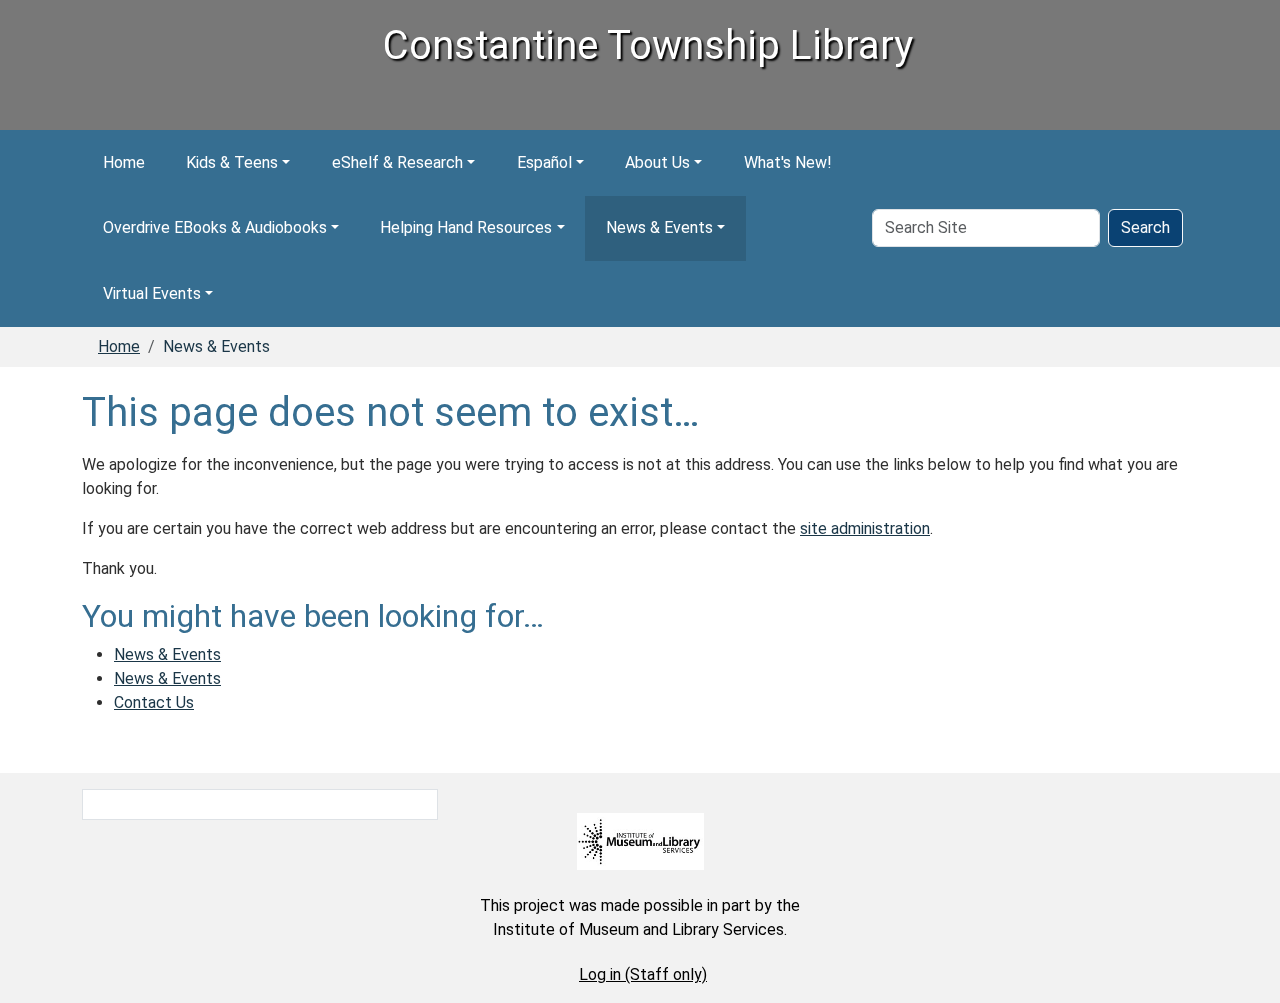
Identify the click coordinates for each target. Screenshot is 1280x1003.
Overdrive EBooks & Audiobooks (215, 227)
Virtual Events (152, 293)
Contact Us (154, 702)
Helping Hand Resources (466, 227)
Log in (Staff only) (643, 974)
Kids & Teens (232, 162)
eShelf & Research (397, 162)
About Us (657, 162)
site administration (865, 528)
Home (124, 162)
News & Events (659, 227)
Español (544, 162)
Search (1145, 227)
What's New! (788, 162)
